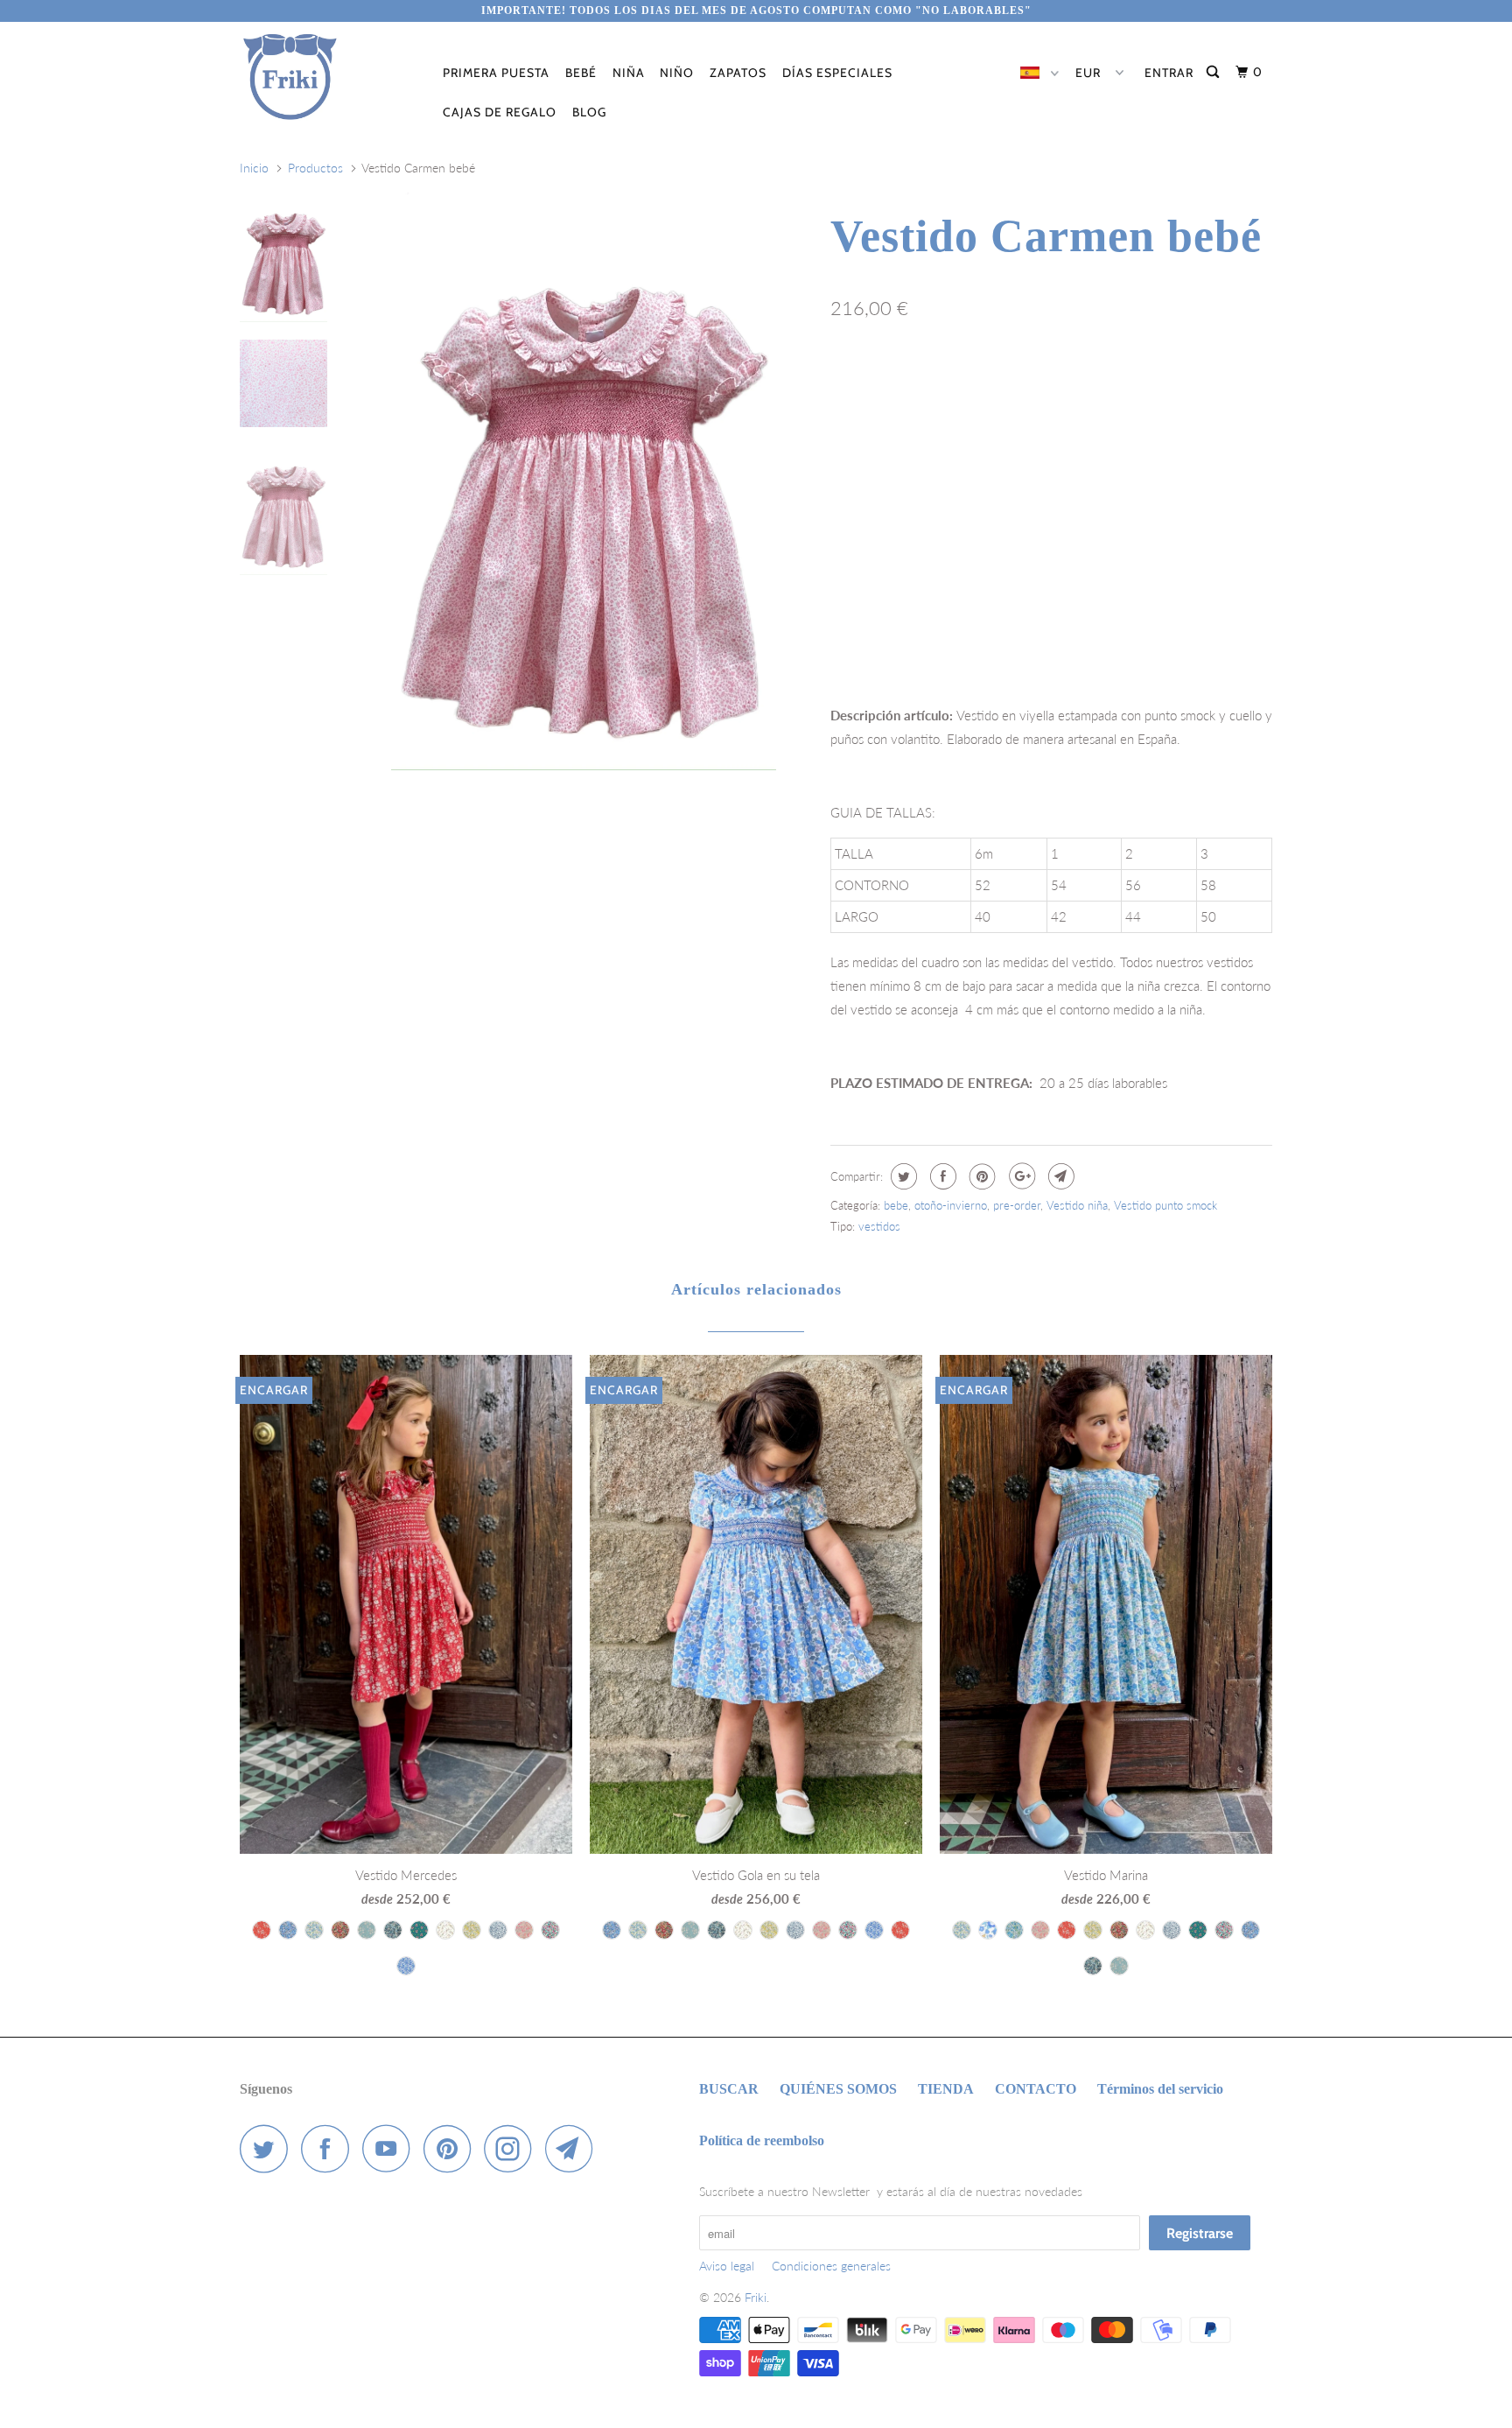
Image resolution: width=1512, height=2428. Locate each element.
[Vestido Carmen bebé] (584, 481)
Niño (677, 73)
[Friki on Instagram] (513, 2148)
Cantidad (853, 599)
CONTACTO (1036, 2089)
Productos (315, 168)
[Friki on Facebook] (330, 2148)
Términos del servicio (1160, 2089)
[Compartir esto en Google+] (1020, 1176)
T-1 (907, 384)
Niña (629, 73)
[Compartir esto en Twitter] (902, 1176)
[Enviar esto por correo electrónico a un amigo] (1059, 1176)
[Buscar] (1214, 72)
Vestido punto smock (1165, 1205)
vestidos (879, 1226)
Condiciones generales (831, 2266)
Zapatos (738, 73)
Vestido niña (1077, 1205)
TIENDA (946, 2089)
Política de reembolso (762, 2140)
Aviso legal (727, 2266)
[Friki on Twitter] (269, 2148)
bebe (896, 1205)
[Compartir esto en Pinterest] (980, 1176)
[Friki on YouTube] (391, 2148)
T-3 (1007, 384)
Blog (589, 112)
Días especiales (837, 73)
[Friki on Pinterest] (452, 2148)
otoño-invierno (951, 1205)
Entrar (1169, 73)
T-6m (854, 384)
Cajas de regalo (500, 112)
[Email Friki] (574, 2148)
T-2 (957, 384)
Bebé (581, 73)
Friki (756, 2297)
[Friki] (329, 77)
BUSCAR (729, 2089)
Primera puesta (496, 73)
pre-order (1017, 1205)
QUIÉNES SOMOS (838, 2089)
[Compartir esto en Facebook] (941, 1176)
